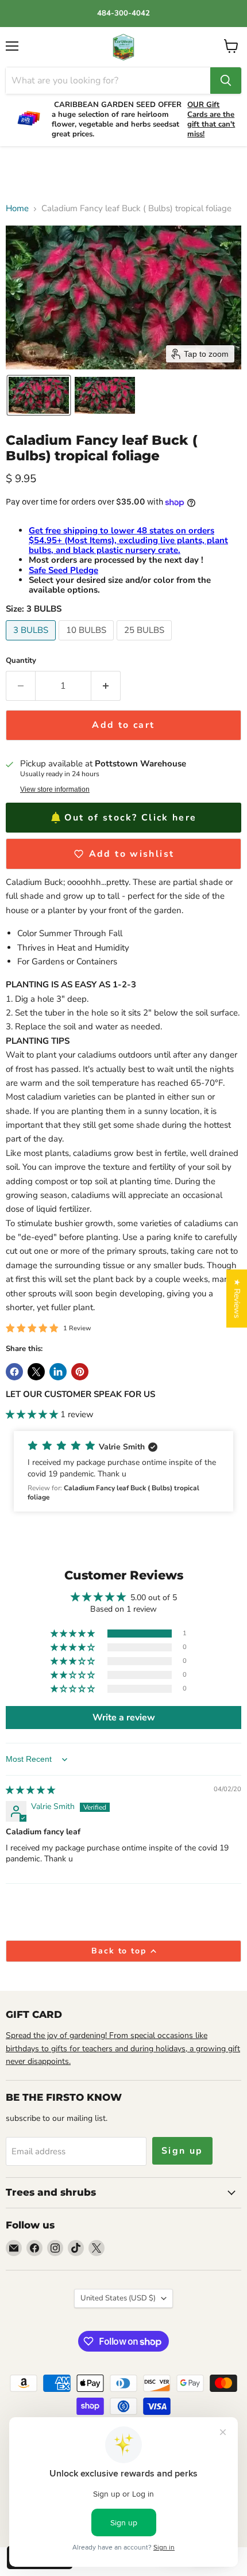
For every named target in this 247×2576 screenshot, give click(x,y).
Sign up (182, 2151)
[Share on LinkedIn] (58, 1372)
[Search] (226, 81)
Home (17, 209)
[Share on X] (36, 1372)
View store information (55, 789)
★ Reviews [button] (237, 1298)
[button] (39, 395)
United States (118, 2298)
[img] (30, 1790)
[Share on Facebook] (14, 1372)
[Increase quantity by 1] (106, 686)
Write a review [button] (124, 1718)
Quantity (21, 661)
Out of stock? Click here (130, 818)
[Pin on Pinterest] (80, 1372)
